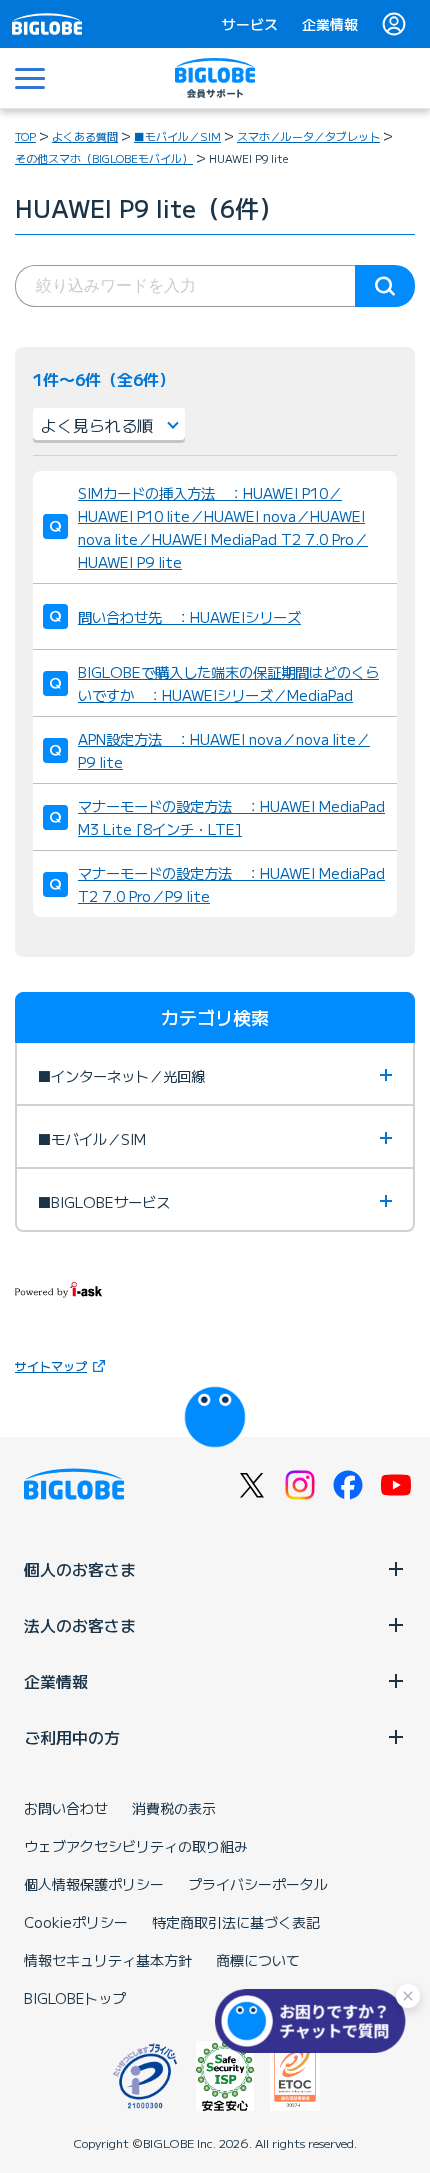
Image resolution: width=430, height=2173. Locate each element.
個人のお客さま (80, 1569)
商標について (258, 1960)
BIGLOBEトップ (75, 1998)
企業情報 (330, 24)
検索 (385, 286)
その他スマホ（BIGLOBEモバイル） (104, 158)
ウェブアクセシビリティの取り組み (136, 1846)
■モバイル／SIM (177, 136)
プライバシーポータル (258, 1884)
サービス (250, 24)
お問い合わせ (66, 1808)
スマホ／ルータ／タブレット (308, 136)
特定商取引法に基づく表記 (236, 1922)
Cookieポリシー (76, 1922)
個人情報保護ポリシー (94, 1884)
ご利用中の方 (72, 1737)
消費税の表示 (174, 1808)
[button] (315, 2021)
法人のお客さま (80, 1625)
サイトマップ (51, 1365)
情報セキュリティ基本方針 (108, 1960)
